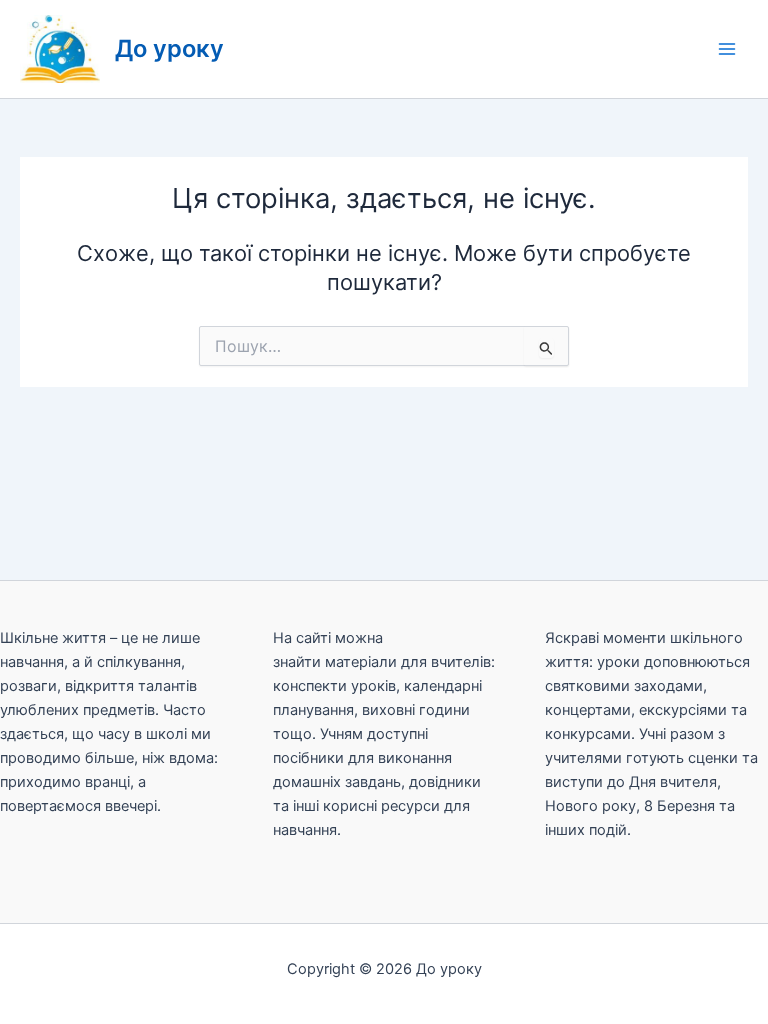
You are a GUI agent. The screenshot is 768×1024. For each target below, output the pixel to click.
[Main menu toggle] (727, 49)
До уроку (169, 48)
